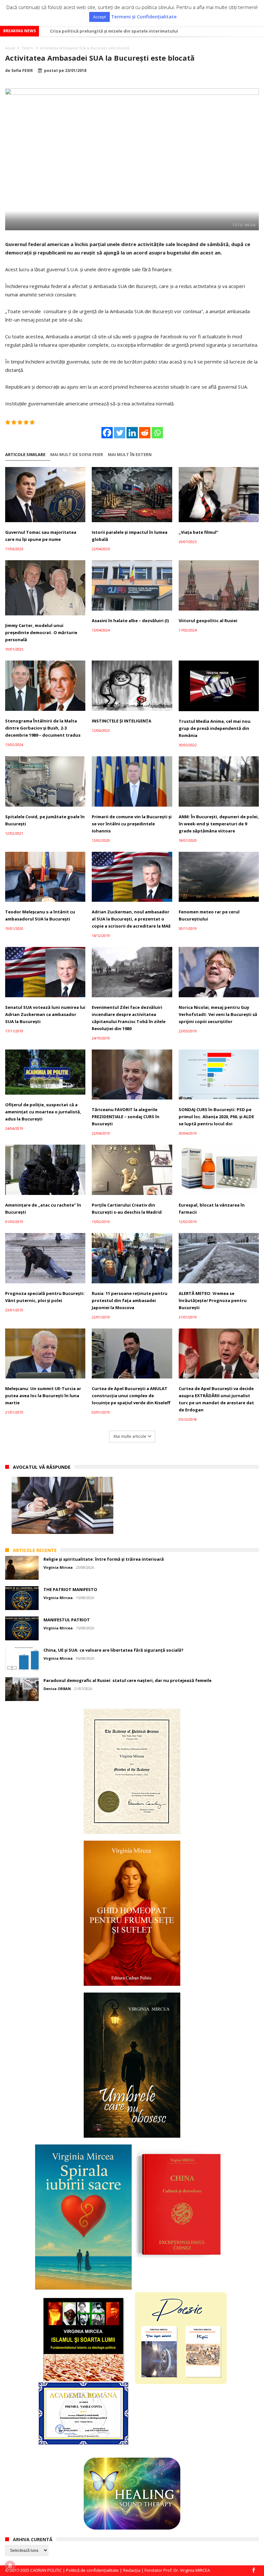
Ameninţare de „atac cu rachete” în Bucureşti (43, 1208)
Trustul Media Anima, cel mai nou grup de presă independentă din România (215, 728)
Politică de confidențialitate (92, 2570)
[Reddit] (145, 433)
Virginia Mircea (58, 1567)
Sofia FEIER (22, 71)
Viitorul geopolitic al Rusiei (208, 621)
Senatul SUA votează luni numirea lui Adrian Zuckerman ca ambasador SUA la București (45, 1014)
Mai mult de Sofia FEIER (77, 455)
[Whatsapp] (157, 433)
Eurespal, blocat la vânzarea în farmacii (212, 1208)
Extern (28, 48)
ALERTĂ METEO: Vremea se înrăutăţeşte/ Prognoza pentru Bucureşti (213, 1300)
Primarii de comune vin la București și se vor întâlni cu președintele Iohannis (132, 824)
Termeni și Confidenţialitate (144, 17)
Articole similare (25, 455)
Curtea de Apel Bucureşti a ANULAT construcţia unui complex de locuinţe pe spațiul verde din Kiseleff (131, 1396)
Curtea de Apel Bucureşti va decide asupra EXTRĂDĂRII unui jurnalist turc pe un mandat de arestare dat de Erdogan (216, 1399)
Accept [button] (99, 17)
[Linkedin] (132, 433)
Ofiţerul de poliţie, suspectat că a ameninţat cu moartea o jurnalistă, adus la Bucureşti (43, 1112)
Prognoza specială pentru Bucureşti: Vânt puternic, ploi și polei (45, 1297)
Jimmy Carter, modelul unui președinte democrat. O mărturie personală (41, 632)
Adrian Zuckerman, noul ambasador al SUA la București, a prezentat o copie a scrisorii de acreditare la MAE (131, 919)
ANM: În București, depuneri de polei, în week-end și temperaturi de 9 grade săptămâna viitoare (219, 824)
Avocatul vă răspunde (42, 1467)
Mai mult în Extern (130, 455)
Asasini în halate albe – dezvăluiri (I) (130, 621)
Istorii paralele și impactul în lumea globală (130, 536)
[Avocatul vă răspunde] (62, 1505)
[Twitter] (120, 433)
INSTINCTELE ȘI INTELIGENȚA (122, 721)
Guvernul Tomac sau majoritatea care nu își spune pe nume (41, 536)
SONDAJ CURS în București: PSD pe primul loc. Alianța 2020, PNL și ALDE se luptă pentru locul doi (216, 1117)
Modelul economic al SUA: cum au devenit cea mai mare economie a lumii (128, 31)
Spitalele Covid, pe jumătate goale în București (45, 820)
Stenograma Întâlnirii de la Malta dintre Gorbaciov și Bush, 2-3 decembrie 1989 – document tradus (43, 728)
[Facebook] (107, 433)
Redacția (132, 2570)
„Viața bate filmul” (198, 532)
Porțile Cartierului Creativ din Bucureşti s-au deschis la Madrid (127, 1208)
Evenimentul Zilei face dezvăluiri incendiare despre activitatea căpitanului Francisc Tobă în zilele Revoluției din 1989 (129, 1018)
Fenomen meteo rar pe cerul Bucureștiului (209, 915)
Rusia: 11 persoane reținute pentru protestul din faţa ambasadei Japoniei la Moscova (130, 1300)
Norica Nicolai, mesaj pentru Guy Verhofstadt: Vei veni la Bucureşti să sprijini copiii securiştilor (218, 1014)
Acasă (10, 48)
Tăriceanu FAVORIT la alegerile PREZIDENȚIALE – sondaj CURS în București (126, 1117)
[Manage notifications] (10, 2566)
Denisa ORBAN (57, 1689)
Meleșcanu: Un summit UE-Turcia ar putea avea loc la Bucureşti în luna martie (43, 1396)
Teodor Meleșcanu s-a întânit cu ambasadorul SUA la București (40, 915)
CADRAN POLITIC (46, 2570)
